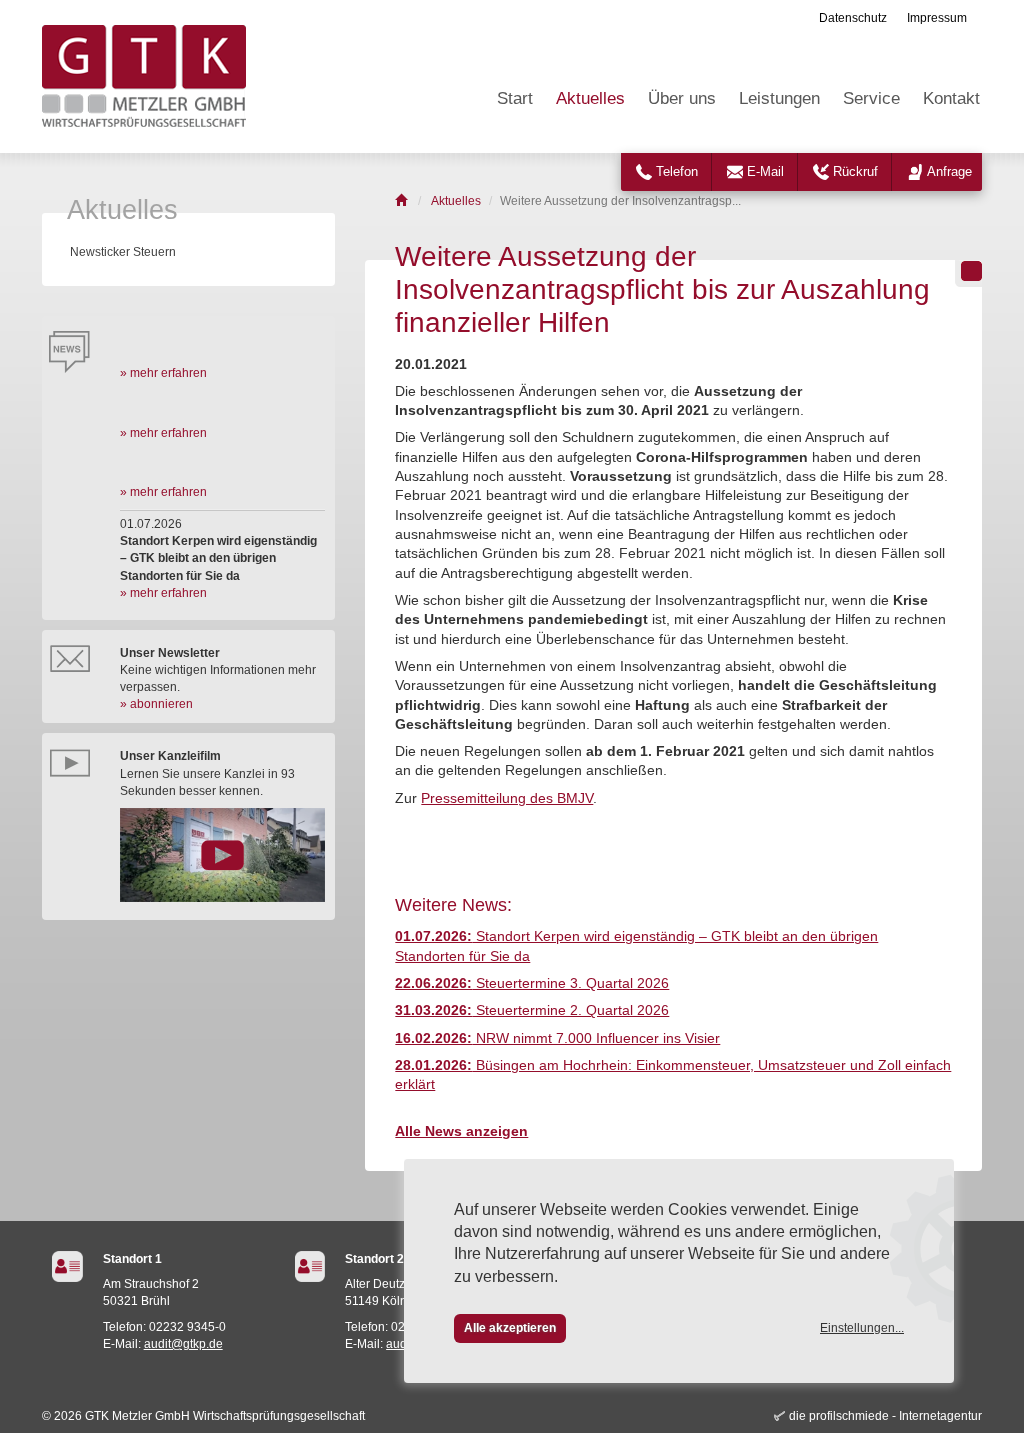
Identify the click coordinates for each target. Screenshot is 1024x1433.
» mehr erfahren (163, 373)
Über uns (682, 98)
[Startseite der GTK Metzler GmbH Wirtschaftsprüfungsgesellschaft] (402, 201)
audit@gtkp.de (183, 1344)
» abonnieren (156, 704)
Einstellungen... (862, 1328)
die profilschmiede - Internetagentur (885, 1416)
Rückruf (855, 171)
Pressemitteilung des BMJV (507, 798)
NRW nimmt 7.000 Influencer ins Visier (557, 1038)
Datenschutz (853, 18)
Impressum (937, 18)
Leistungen (779, 98)
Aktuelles (590, 98)
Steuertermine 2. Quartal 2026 (532, 1010)
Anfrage (949, 171)
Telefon (677, 171)
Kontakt (951, 98)
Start (515, 98)
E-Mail (765, 171)
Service (871, 98)
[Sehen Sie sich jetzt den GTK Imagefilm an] (222, 855)
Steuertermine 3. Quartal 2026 (532, 983)
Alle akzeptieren (510, 1328)
